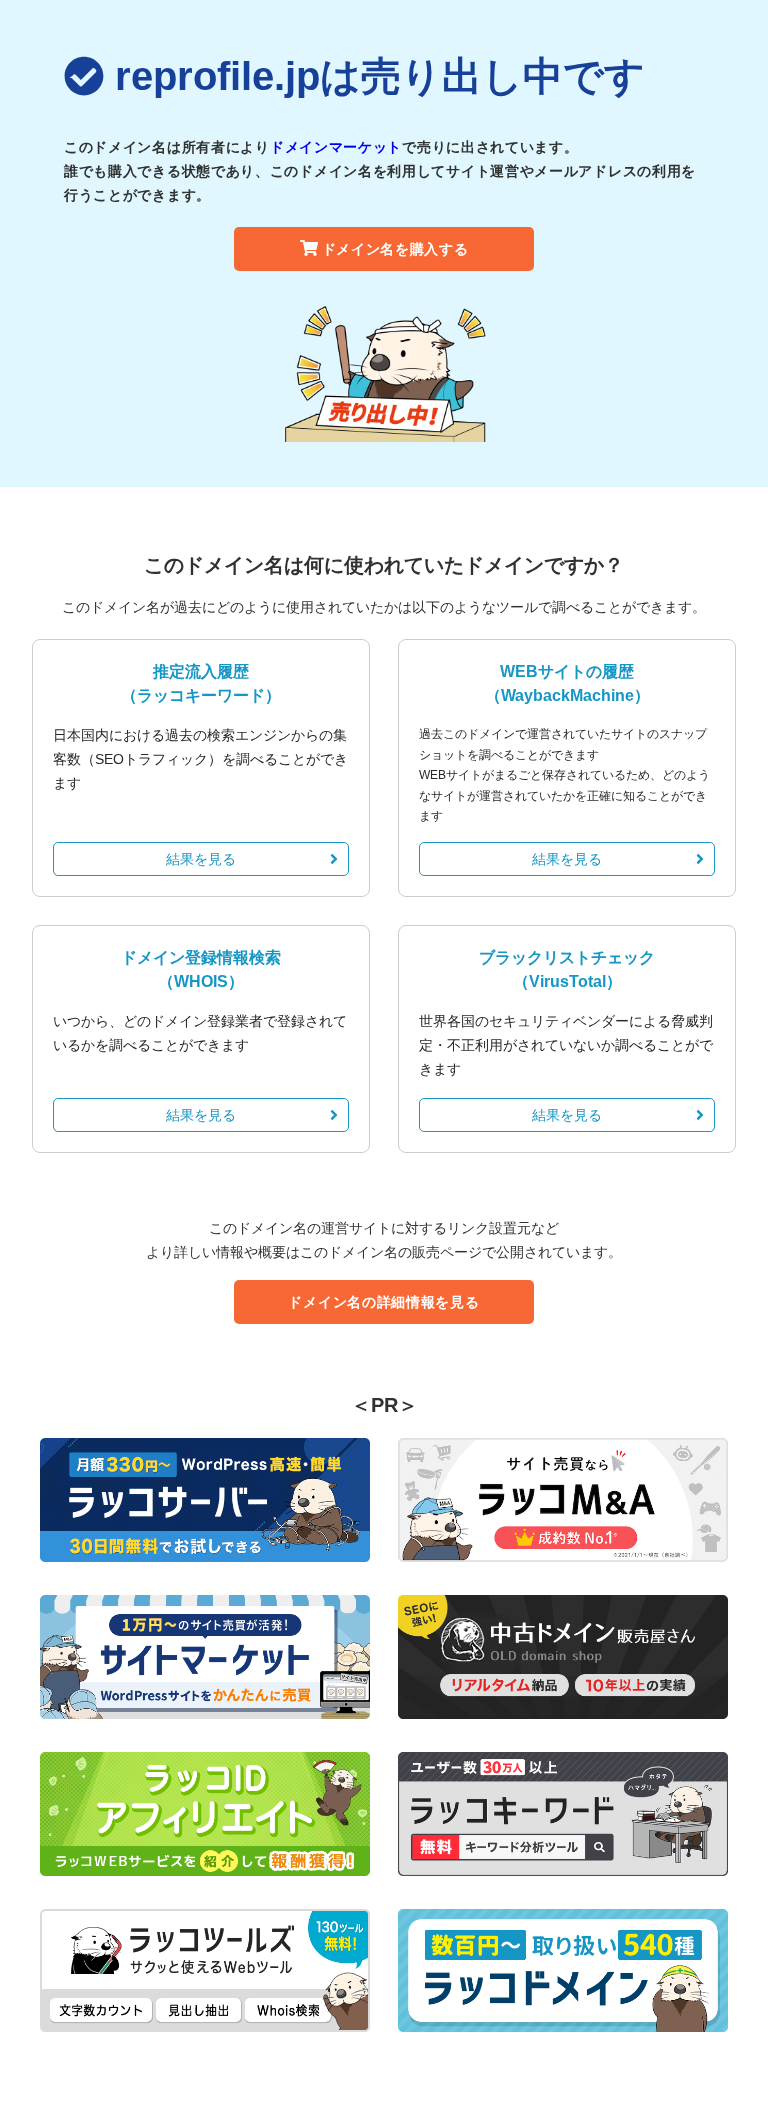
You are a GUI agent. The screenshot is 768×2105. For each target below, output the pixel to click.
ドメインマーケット (336, 147)
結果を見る (201, 859)
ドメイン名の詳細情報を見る (383, 1302)
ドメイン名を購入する (395, 249)
